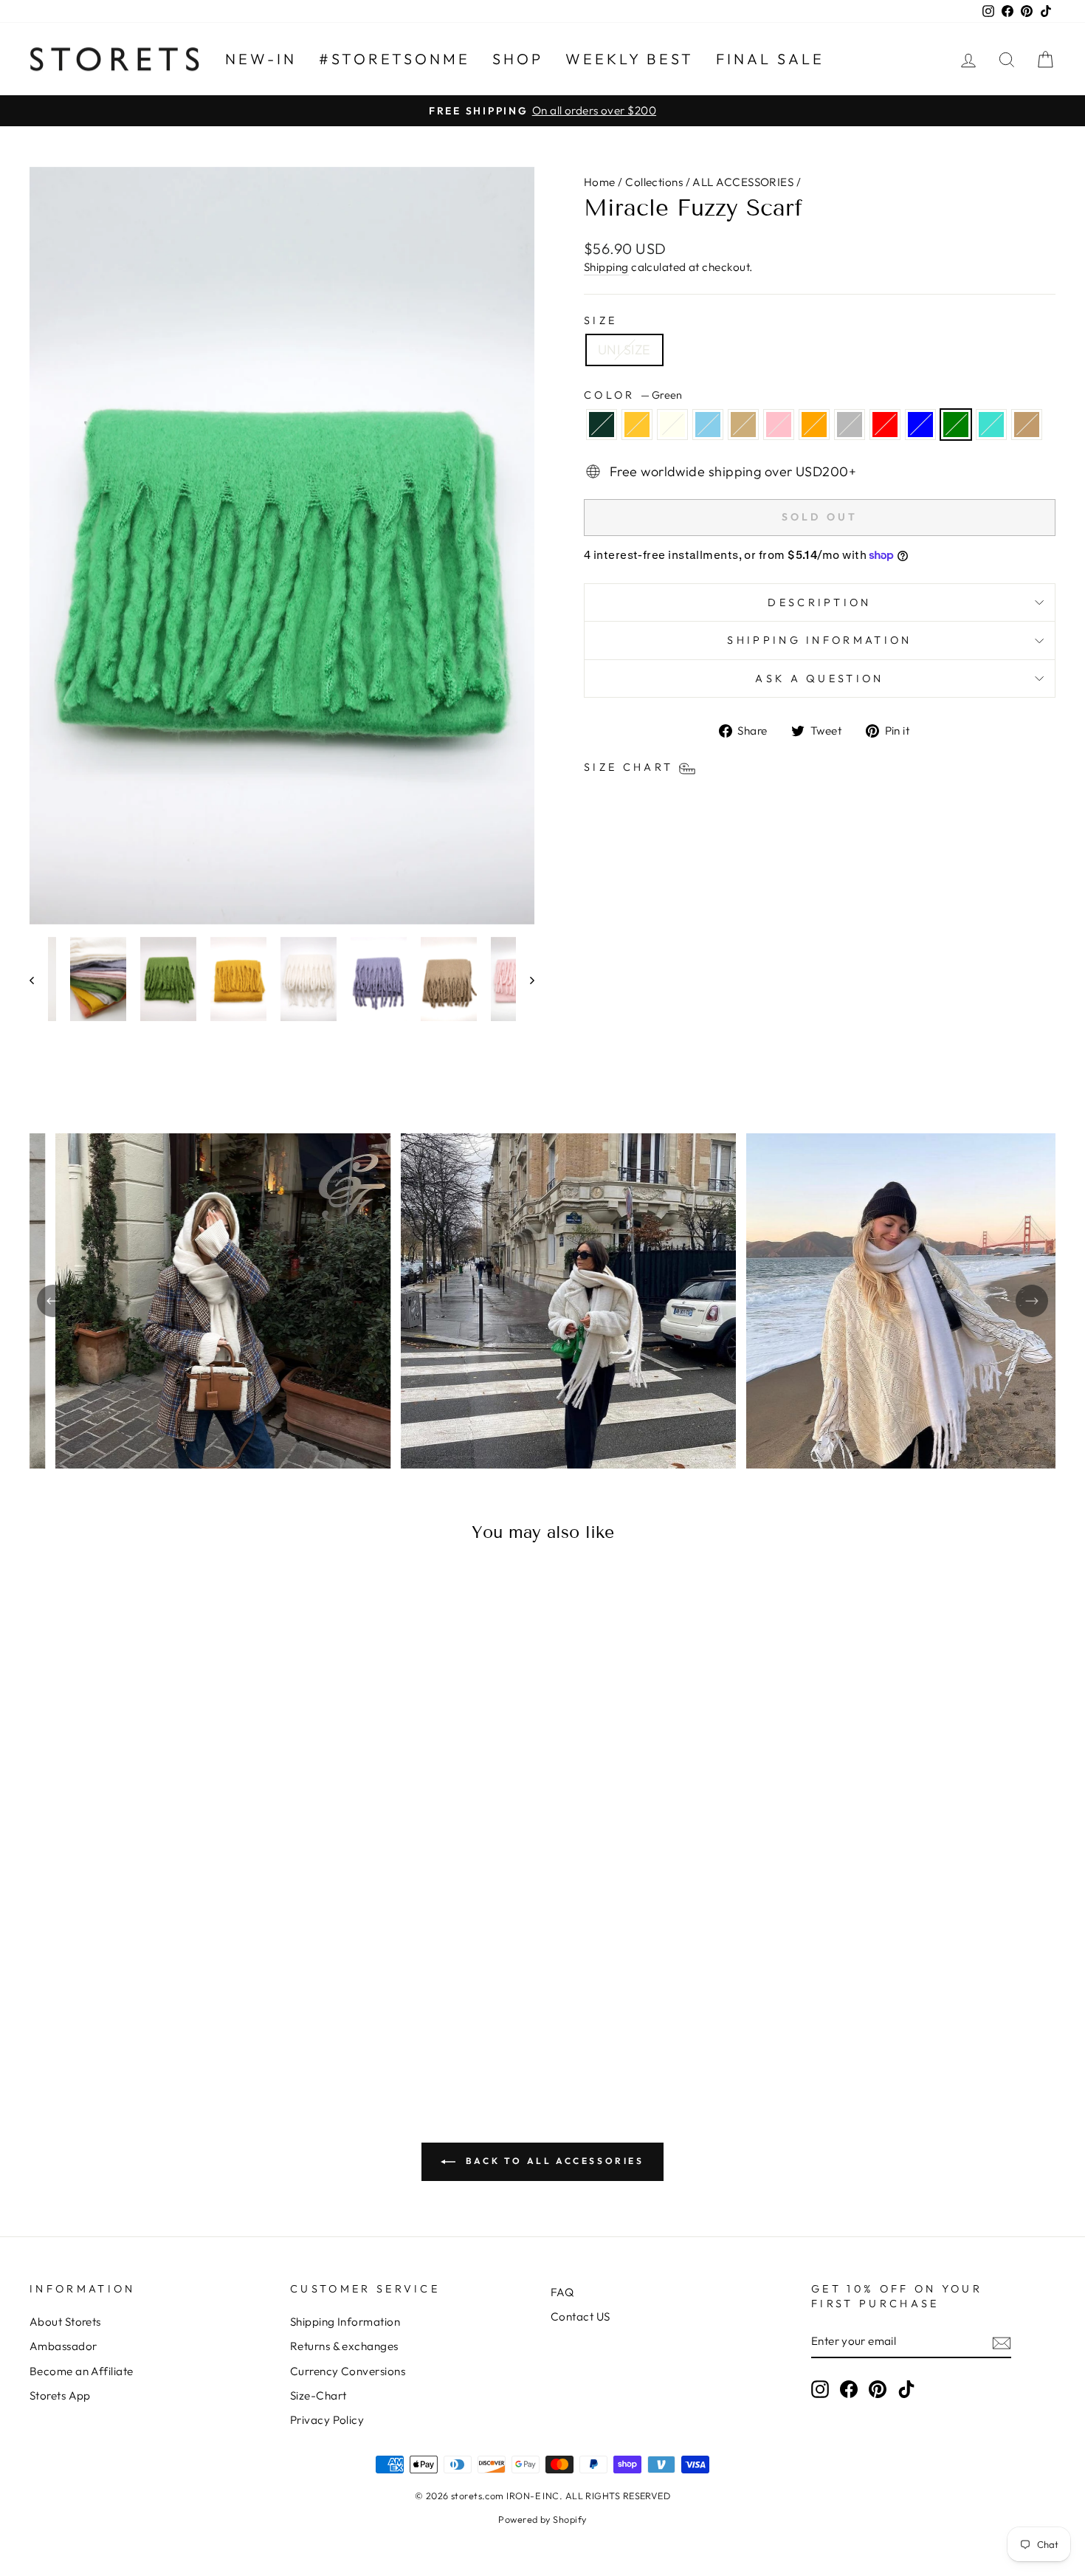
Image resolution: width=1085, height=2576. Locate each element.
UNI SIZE (624, 350)
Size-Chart (318, 2395)
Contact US (581, 2316)
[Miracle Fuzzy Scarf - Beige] (122, 2001)
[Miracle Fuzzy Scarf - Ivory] (82, 2001)
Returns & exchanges (344, 2346)
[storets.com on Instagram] (820, 2389)
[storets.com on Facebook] (849, 2389)
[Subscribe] (1002, 2342)
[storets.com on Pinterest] (878, 2389)
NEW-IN (261, 59)
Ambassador (63, 2346)
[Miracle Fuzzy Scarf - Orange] (162, 2001)
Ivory (672, 425)
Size (600, 320)
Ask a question (819, 679)
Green (956, 425)
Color (633, 395)
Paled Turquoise (991, 425)
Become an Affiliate (82, 2371)
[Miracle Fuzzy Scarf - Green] (242, 2001)
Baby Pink (779, 425)
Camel (1027, 425)
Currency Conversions (348, 2371)
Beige (743, 425)
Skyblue (708, 425)
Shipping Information (345, 2322)
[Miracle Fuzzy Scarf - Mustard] (62, 2001)
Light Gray (850, 425)
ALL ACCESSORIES (743, 182)
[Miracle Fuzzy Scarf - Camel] (152, 2018)
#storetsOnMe (395, 59)
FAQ (562, 2292)
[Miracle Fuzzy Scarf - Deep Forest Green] (42, 2001)
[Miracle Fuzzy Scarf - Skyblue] (102, 2001)
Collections (654, 182)
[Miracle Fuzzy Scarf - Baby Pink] (142, 2001)
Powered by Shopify (542, 2519)
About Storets (65, 2322)
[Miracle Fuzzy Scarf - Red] (202, 2001)
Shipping (606, 267)
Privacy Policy (327, 2420)
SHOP (518, 59)
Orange (814, 425)
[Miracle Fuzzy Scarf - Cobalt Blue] (222, 2001)
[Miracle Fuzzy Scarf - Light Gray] (182, 2001)
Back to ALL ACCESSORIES (552, 2161)
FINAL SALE (770, 59)
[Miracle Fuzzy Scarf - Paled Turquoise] (262, 2001)
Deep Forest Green (602, 425)
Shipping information (819, 640)
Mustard (637, 425)
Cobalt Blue (920, 425)
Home (600, 182)
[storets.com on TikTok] (906, 2389)
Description (820, 602)
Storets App (60, 2395)
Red (885, 425)
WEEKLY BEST (630, 59)
